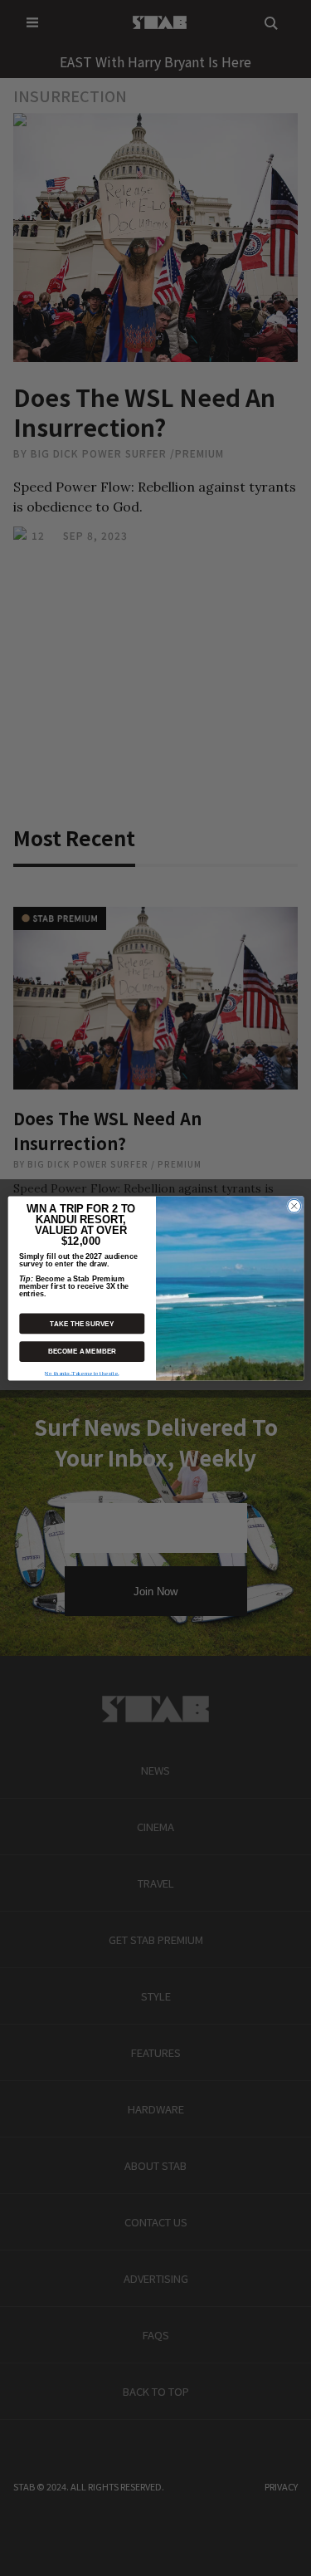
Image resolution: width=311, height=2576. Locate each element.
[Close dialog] (294, 1206)
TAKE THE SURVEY (82, 1323)
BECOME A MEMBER (81, 1352)
